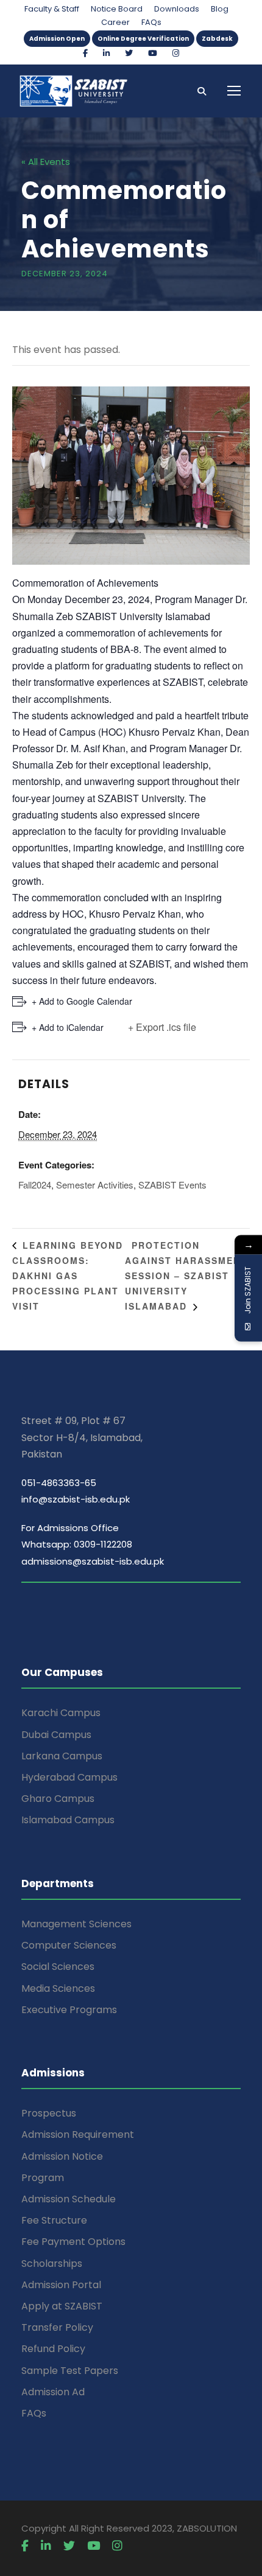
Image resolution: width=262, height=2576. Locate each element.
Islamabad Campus (68, 1820)
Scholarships (52, 2264)
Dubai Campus (56, 1735)
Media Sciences (58, 1988)
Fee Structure (54, 2220)
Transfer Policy (57, 2327)
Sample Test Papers (70, 2371)
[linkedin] (106, 53)
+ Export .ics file (162, 1027)
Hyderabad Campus (69, 1777)
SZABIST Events (172, 1185)
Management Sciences (76, 1924)
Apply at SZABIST (62, 2306)
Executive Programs (69, 2010)
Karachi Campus (61, 1713)
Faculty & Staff (52, 9)
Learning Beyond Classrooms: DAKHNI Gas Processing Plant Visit (68, 1276)
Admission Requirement (78, 2134)
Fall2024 (35, 1185)
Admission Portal (61, 2285)
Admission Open (57, 39)
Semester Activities (95, 1185)
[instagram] (176, 53)
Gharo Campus (58, 1799)
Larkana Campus (62, 1756)
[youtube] (153, 53)
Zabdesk (217, 39)
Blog (220, 9)
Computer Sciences (69, 1945)
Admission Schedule (69, 2199)
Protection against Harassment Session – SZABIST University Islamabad (186, 1276)
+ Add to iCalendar (68, 1027)
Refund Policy (53, 2349)
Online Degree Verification (143, 39)
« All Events (46, 162)
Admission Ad (53, 2392)
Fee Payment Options (73, 2242)
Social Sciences (58, 1967)
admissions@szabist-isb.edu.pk (93, 1561)
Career (115, 22)
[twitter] (129, 53)
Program (43, 2178)
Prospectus (49, 2113)
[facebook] (85, 53)
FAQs (151, 22)
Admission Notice (62, 2156)
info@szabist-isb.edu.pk (76, 1499)
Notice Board (117, 9)
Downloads (177, 9)
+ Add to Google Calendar (82, 1001)
